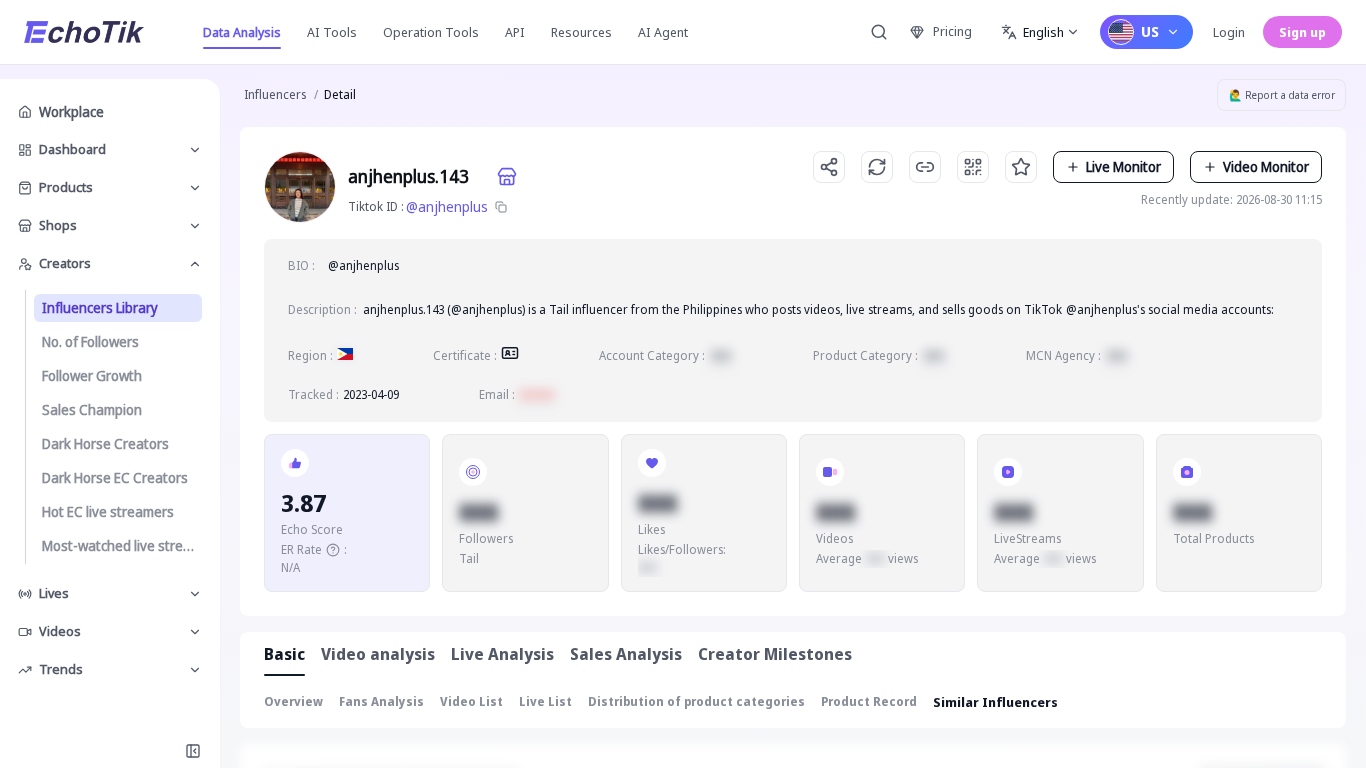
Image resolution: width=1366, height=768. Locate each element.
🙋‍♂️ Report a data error (1282, 95)
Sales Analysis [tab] (626, 654)
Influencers (275, 94)
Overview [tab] (293, 701)
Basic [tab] (284, 654)
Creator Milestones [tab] (775, 654)
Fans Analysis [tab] (381, 701)
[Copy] (501, 207)
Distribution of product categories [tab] (696, 701)
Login (1229, 32)
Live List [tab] (545, 701)
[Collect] (1021, 167)
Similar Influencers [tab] (995, 702)
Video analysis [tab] (378, 654)
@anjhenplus (447, 206)
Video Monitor (1266, 166)
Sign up (1302, 32)
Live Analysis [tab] (502, 654)
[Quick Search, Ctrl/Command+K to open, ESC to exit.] (879, 32)
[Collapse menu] (193, 751)
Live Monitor (1123, 166)
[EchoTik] (84, 32)
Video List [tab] (471, 701)
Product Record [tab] (869, 701)
